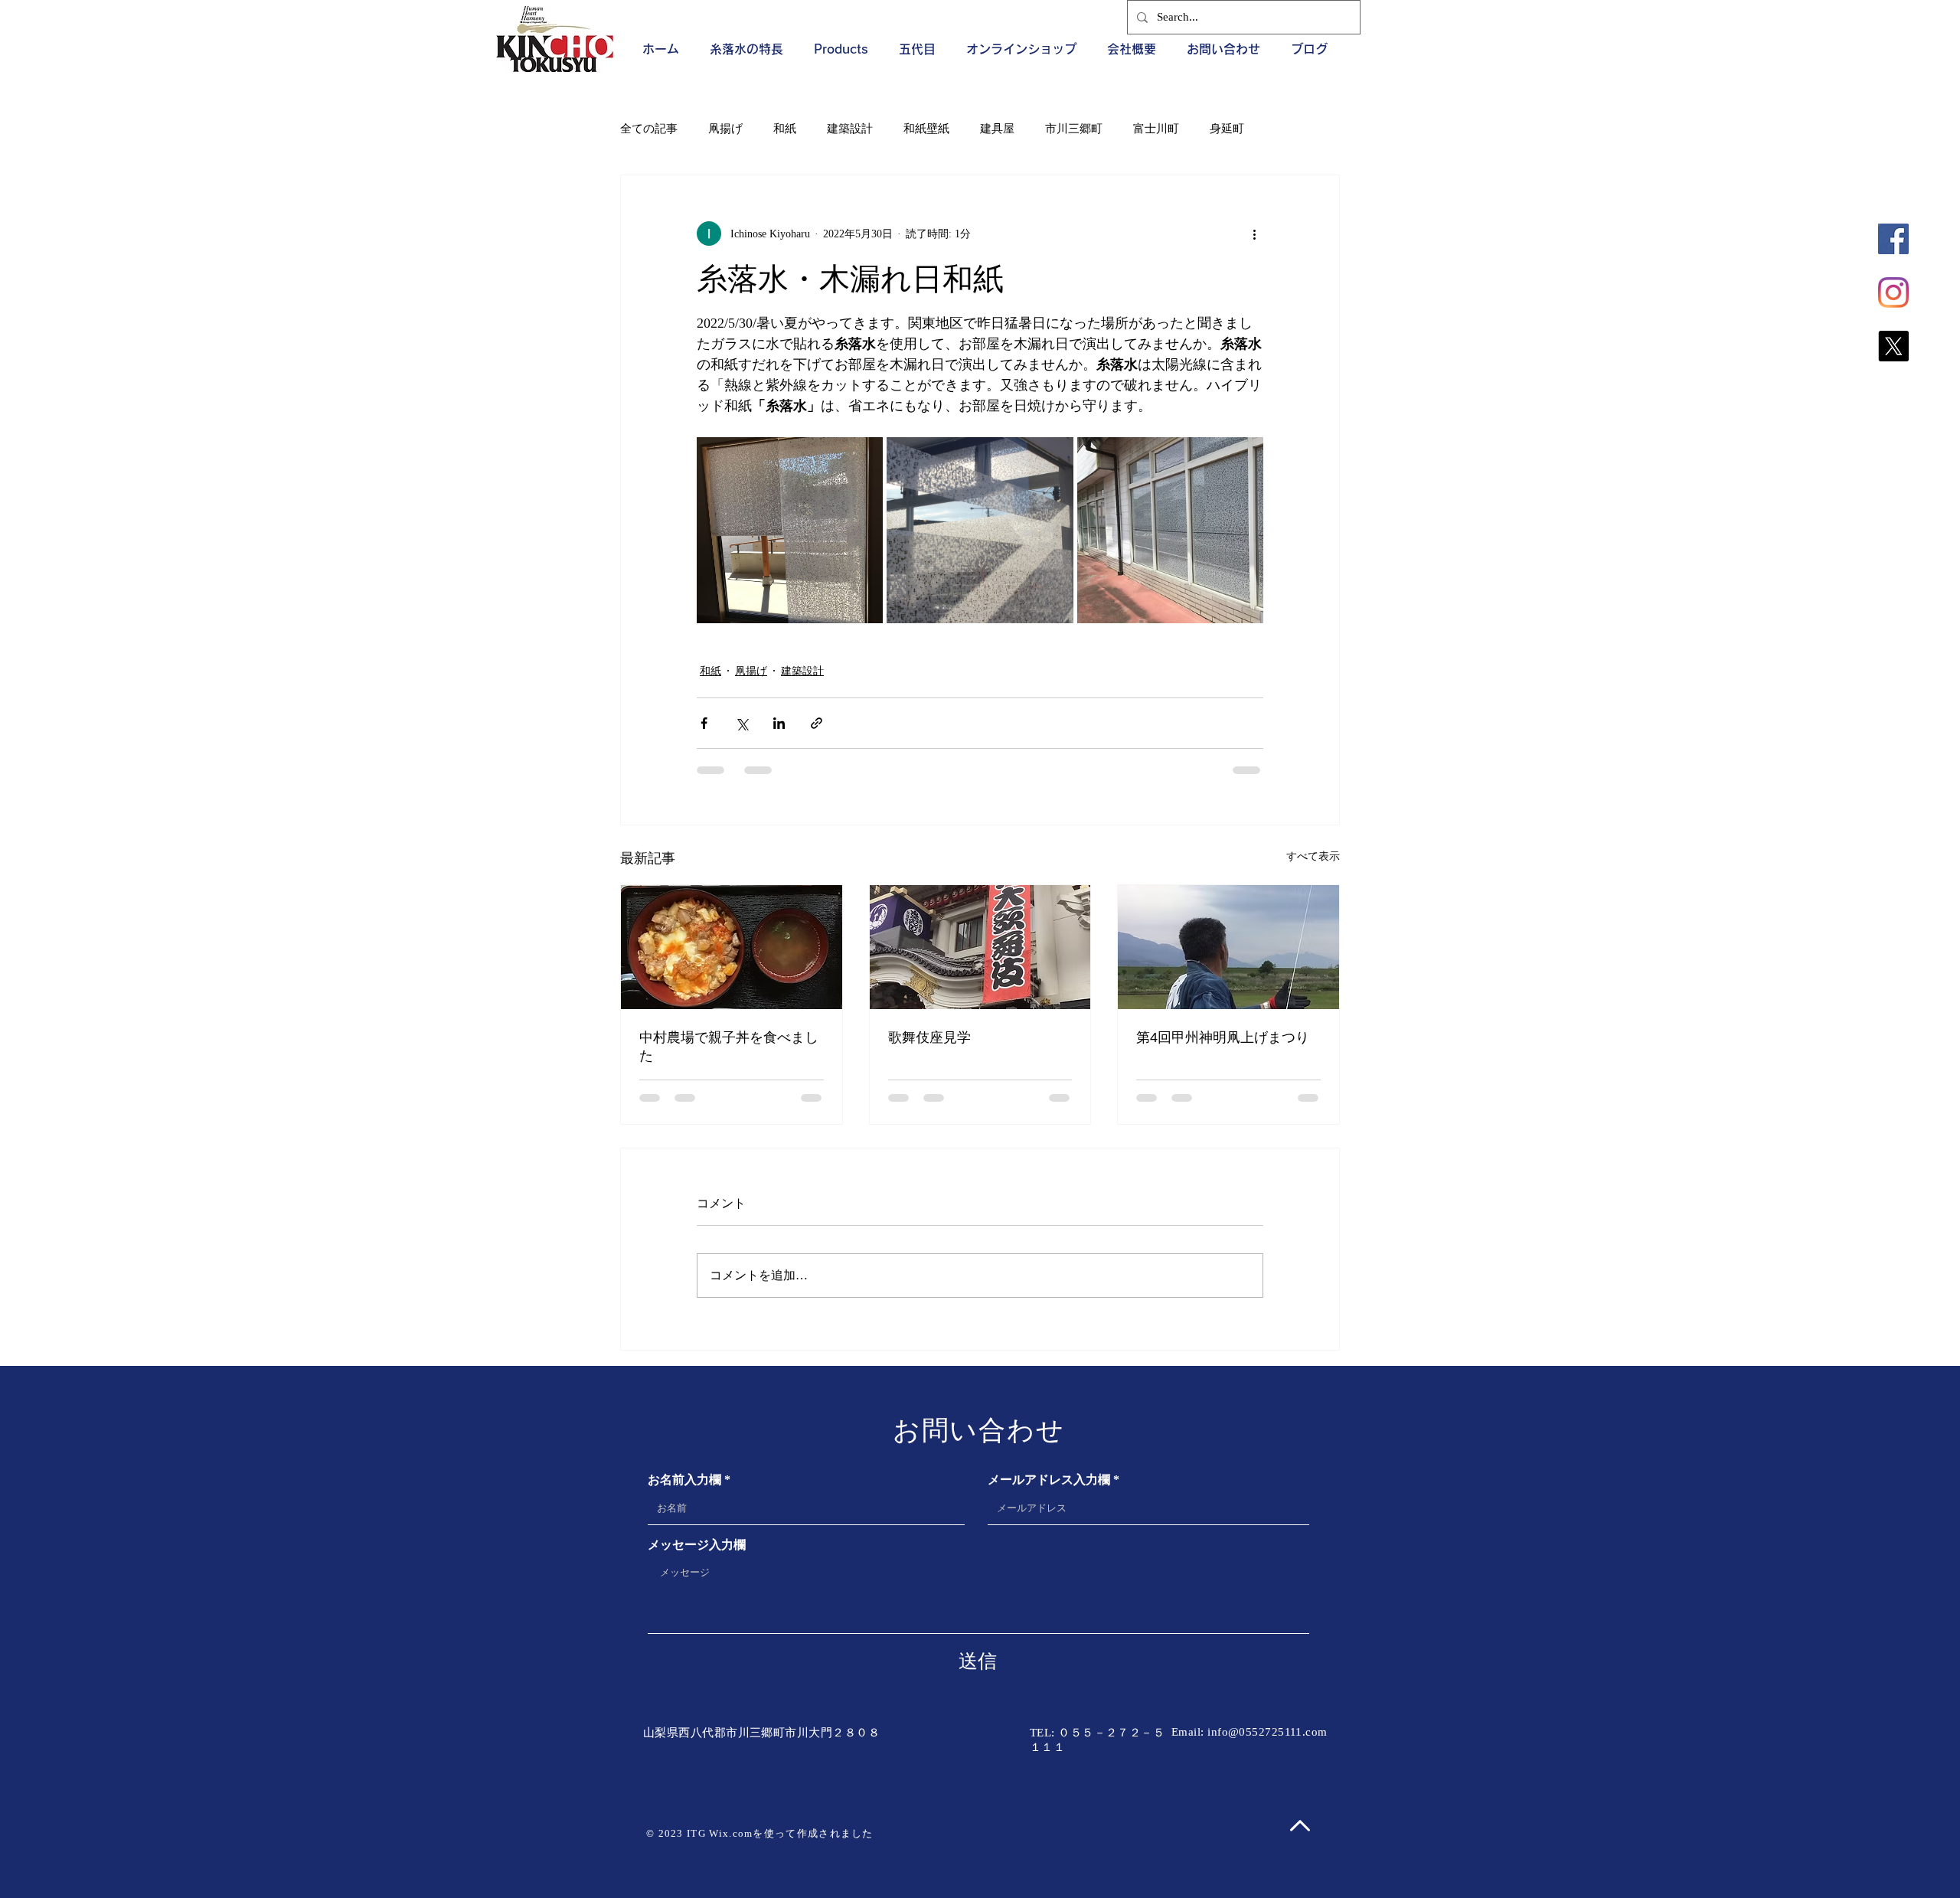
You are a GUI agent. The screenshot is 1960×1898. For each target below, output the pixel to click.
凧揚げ (725, 129)
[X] (1893, 346)
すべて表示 (1313, 856)
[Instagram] (1893, 292)
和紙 (785, 129)
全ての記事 (649, 129)
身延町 (1227, 129)
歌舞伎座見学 (929, 1037)
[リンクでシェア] (817, 723)
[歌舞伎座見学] (980, 947)
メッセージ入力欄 (697, 1545)
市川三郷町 (1074, 129)
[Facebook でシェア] (704, 723)
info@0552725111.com (1267, 1732)
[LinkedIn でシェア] (779, 723)
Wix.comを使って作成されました (791, 1833)
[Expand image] (790, 530)
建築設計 (850, 129)
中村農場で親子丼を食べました (729, 1047)
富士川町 (1156, 129)
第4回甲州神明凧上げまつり (1223, 1037)
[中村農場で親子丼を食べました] (732, 947)
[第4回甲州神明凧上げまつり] (1228, 947)
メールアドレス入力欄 (1049, 1480)
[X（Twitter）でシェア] (742, 723)
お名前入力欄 (684, 1480)
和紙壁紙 (926, 129)
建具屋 (997, 129)
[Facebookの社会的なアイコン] (1893, 239)
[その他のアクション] (1254, 234)
